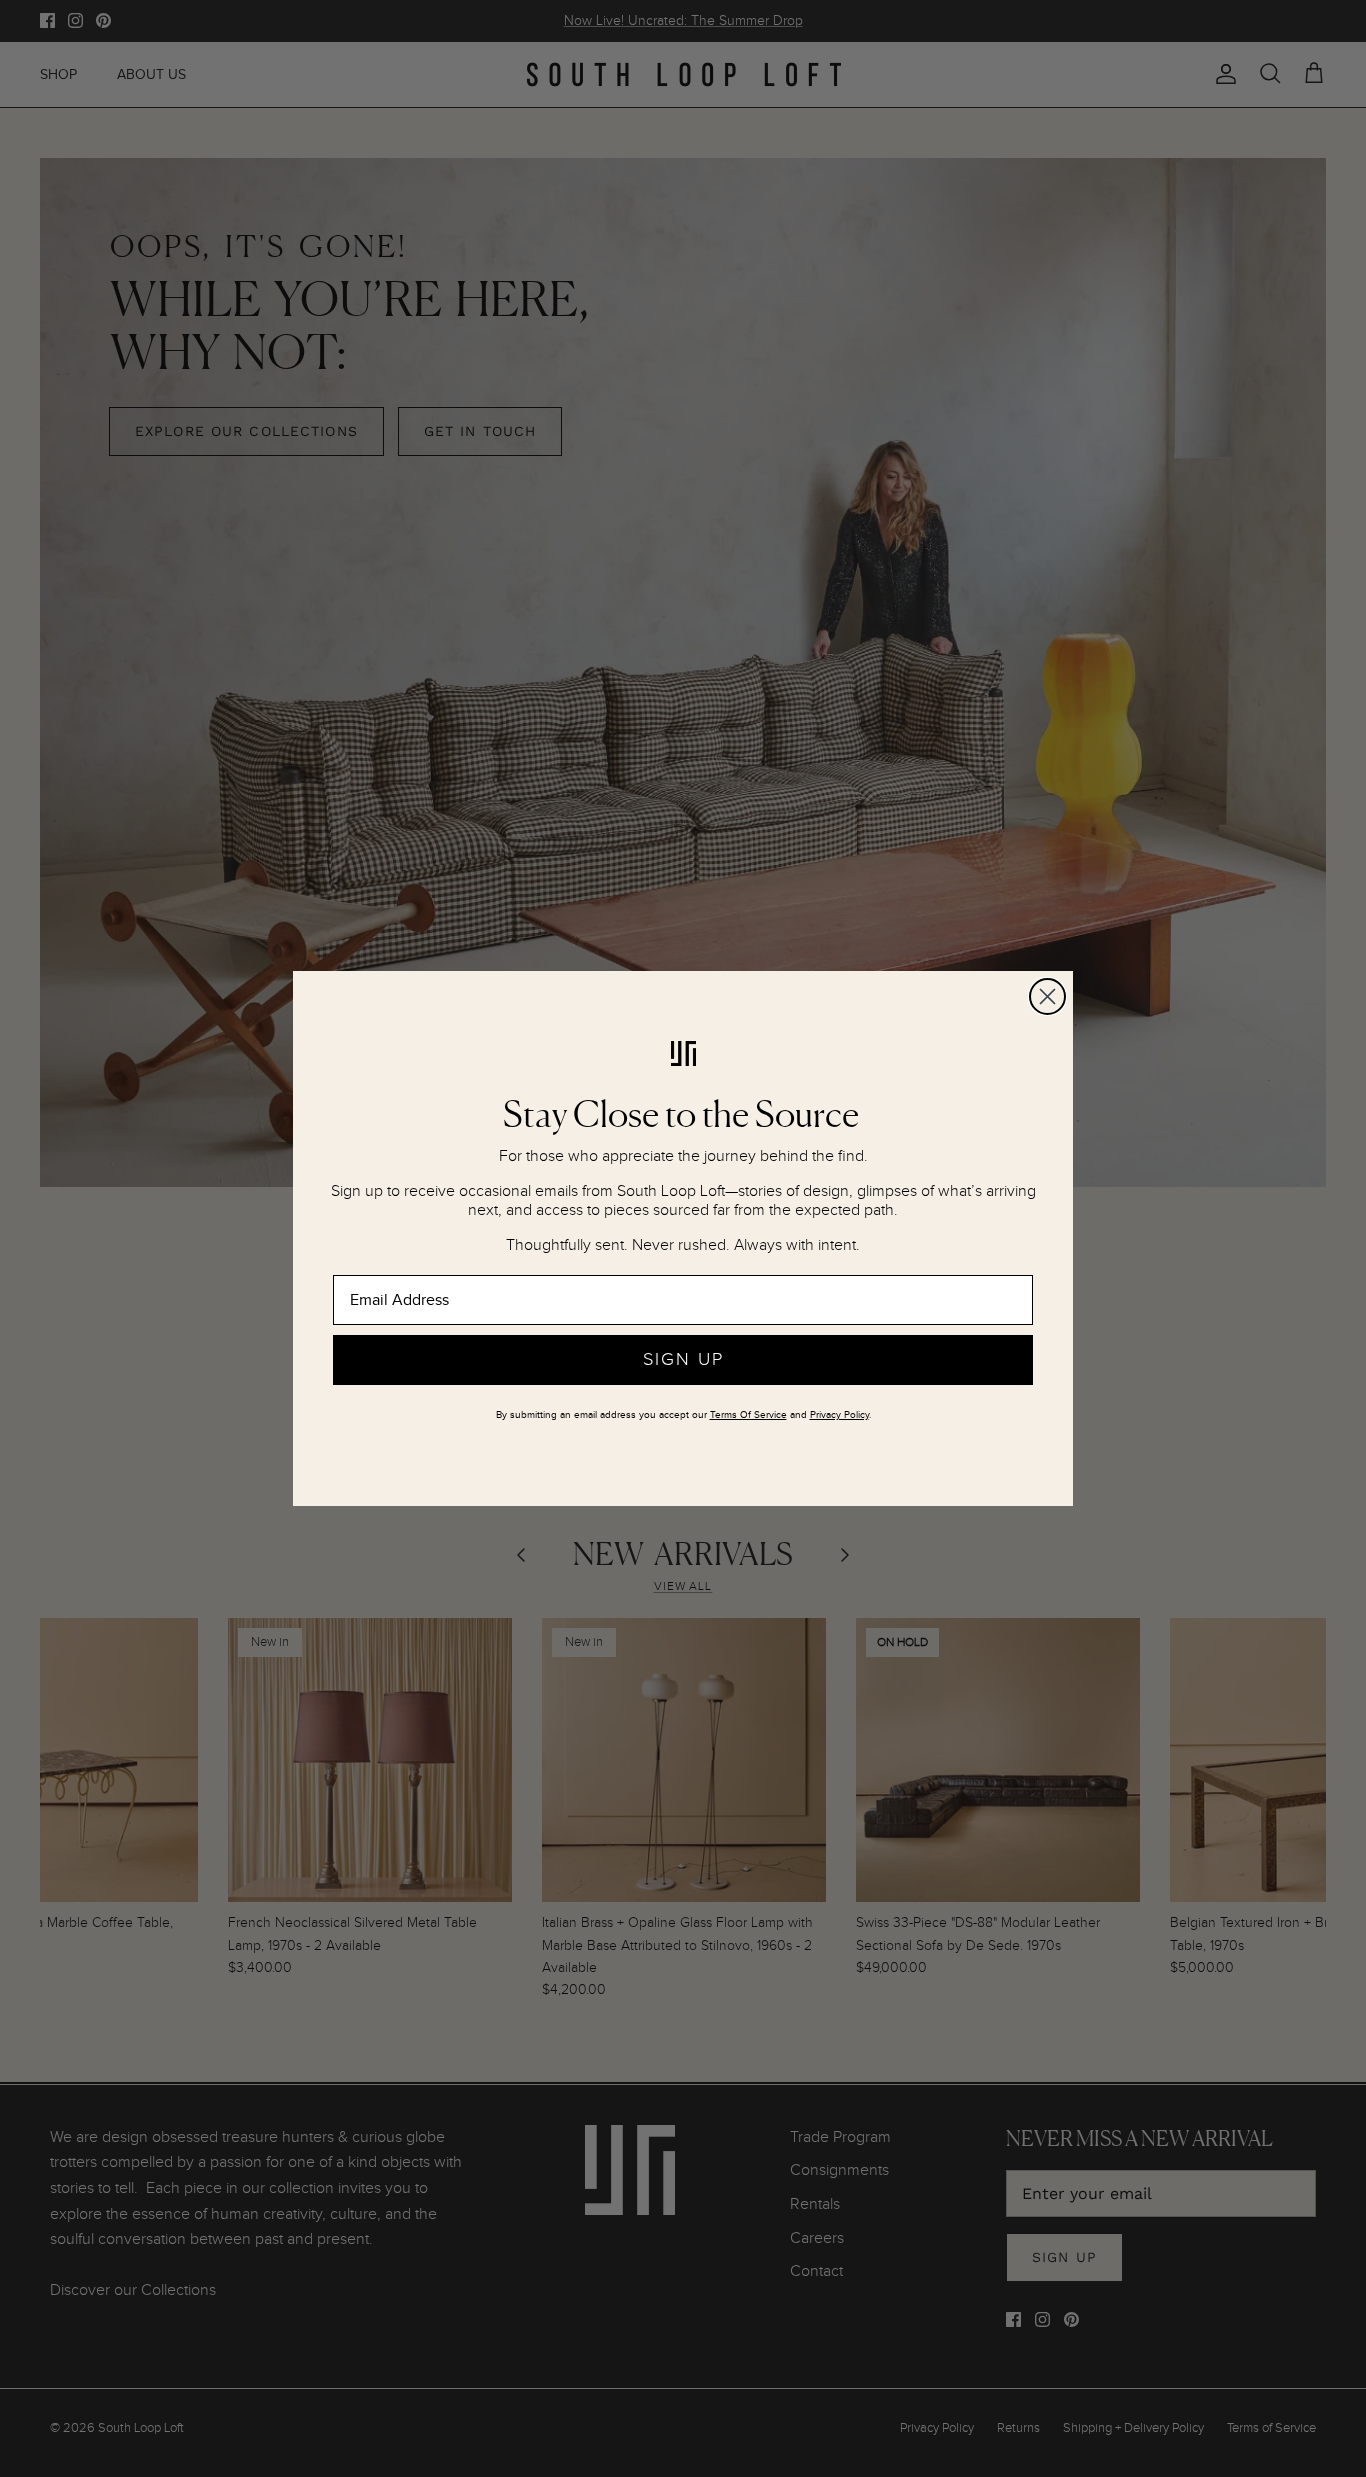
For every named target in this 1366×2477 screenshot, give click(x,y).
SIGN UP (683, 1359)
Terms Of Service (748, 1415)
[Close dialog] (1047, 996)
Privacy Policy (839, 1415)
